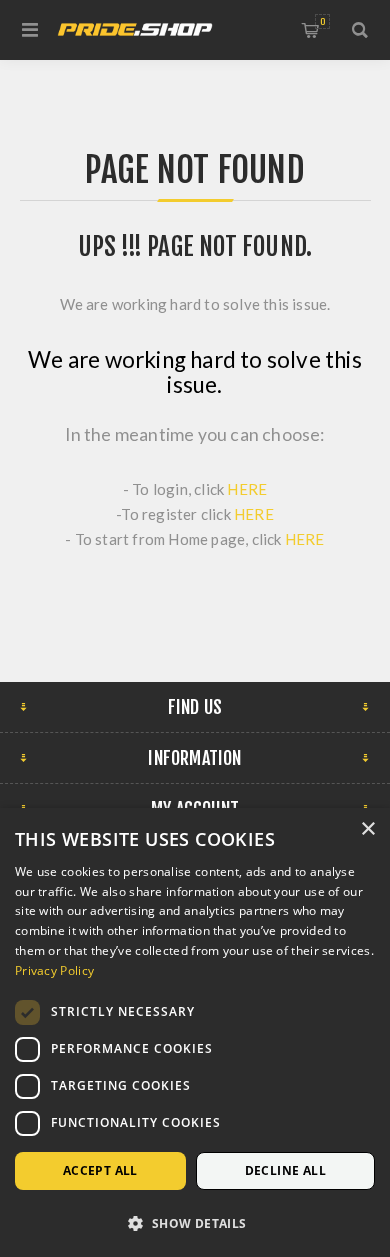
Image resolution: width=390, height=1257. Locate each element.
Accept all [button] (100, 1170)
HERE (247, 489)
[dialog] (195, 1032)
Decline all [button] (285, 1170)
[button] (195, 1222)
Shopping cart (322, 21)
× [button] (367, 829)
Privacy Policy (54, 970)
